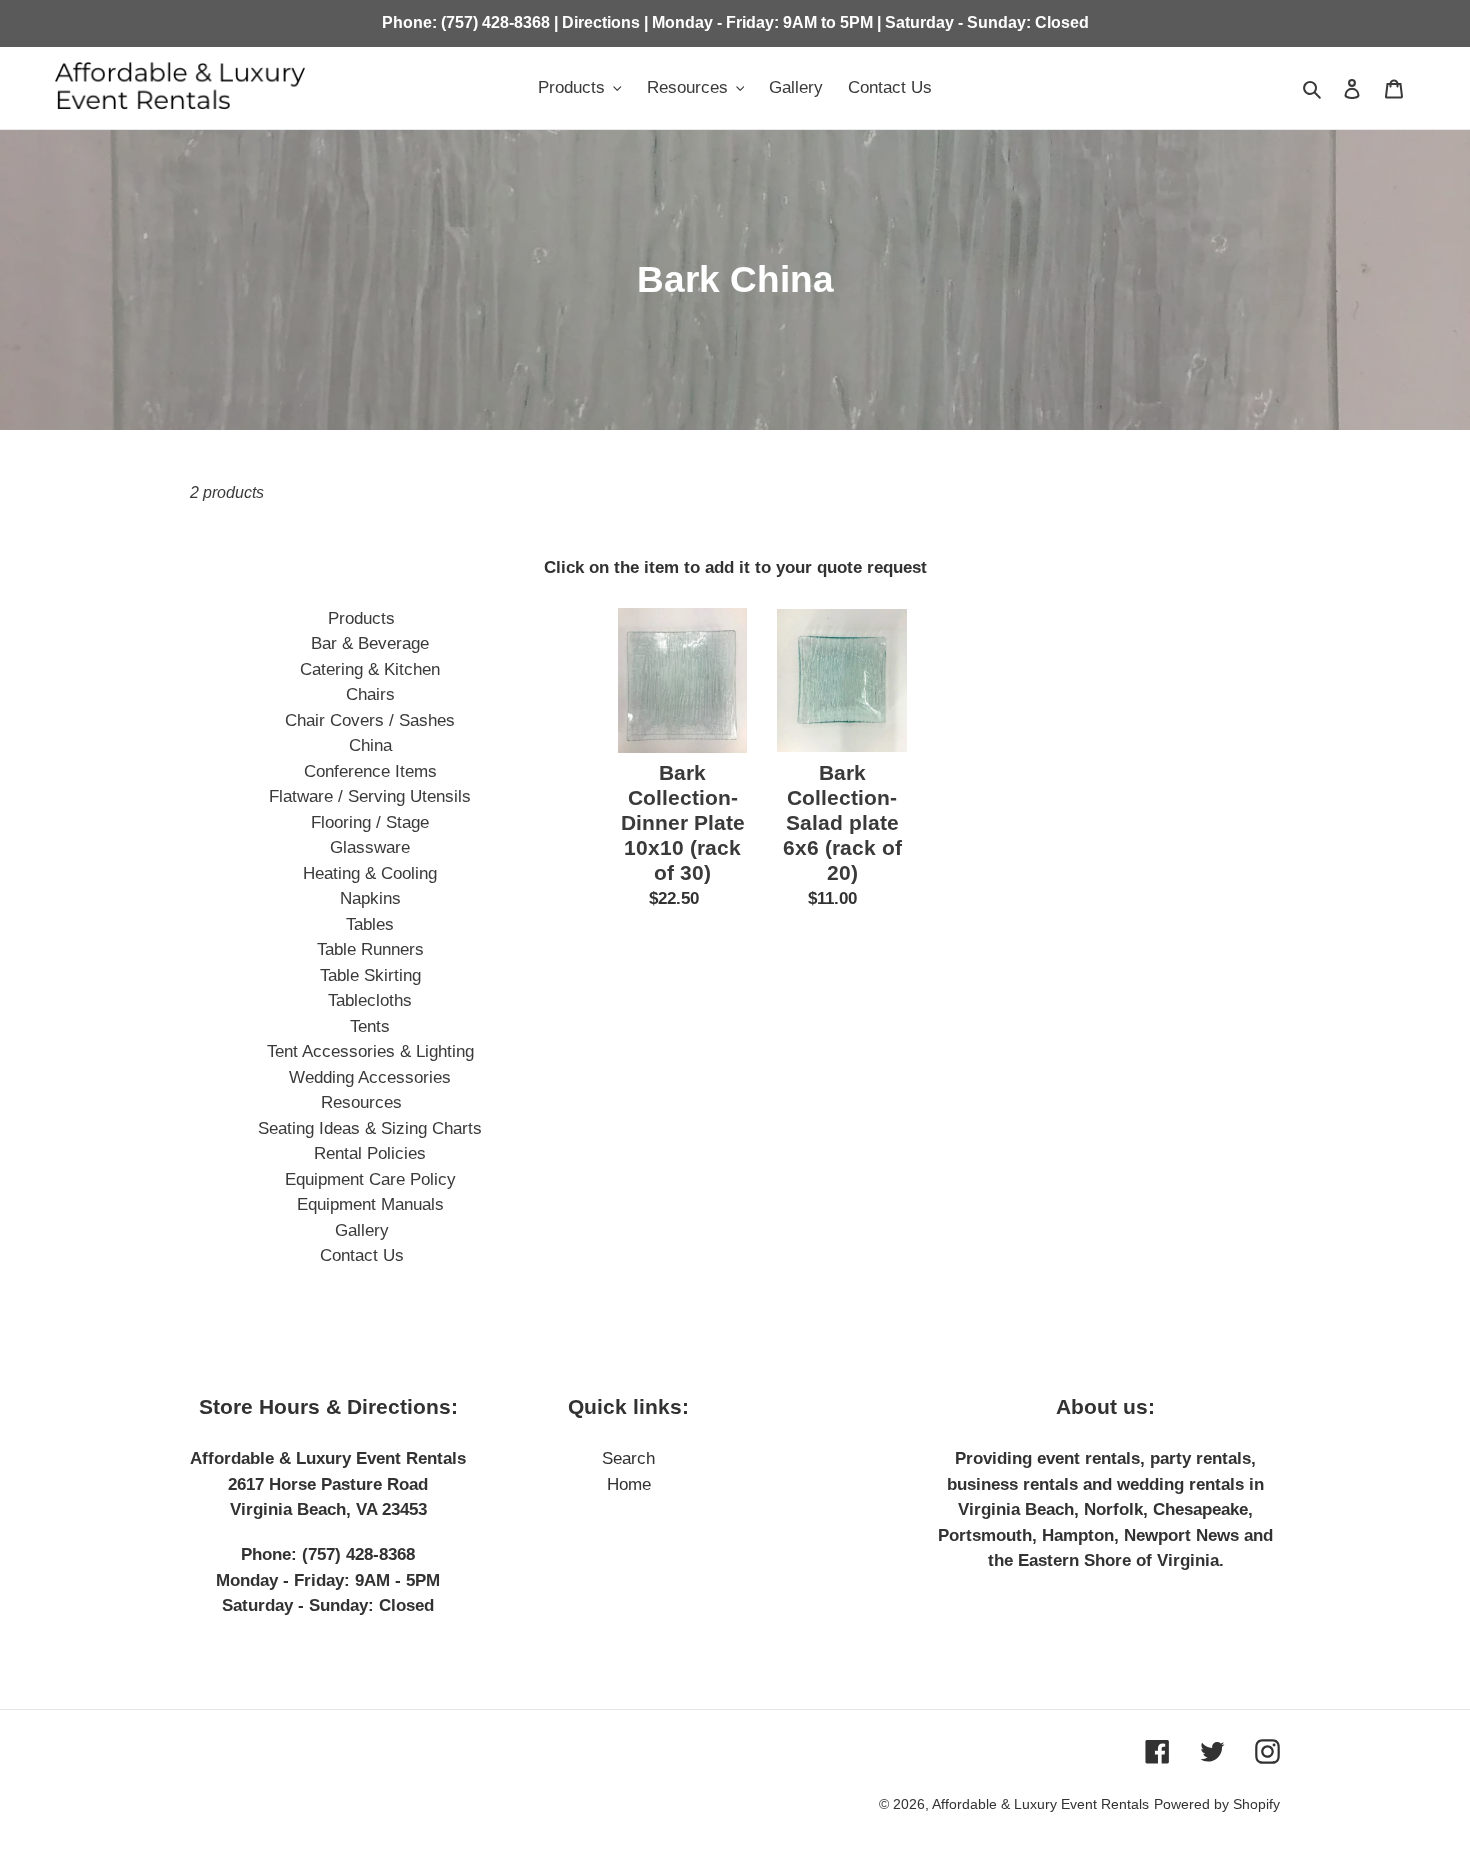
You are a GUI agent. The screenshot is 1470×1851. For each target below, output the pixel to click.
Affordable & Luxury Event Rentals (1040, 1804)
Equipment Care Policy (370, 1179)
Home (629, 1484)
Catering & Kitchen (370, 669)
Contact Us (362, 1255)
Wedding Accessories (370, 1077)
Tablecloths (370, 1000)
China (370, 745)
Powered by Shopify (1217, 1804)
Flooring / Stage (370, 822)
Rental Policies (370, 1153)
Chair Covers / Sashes (370, 720)
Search (628, 1458)
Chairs (370, 694)
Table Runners (370, 949)
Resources (361, 1102)
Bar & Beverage (370, 643)
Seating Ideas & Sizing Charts (370, 1128)
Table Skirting (370, 975)
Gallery (362, 1230)
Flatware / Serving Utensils (370, 796)
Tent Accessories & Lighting (370, 1051)
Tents (370, 1026)
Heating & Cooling (370, 873)
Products (361, 618)
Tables (370, 924)
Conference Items (370, 771)
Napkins (370, 898)
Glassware (370, 847)
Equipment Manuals (370, 1204)
